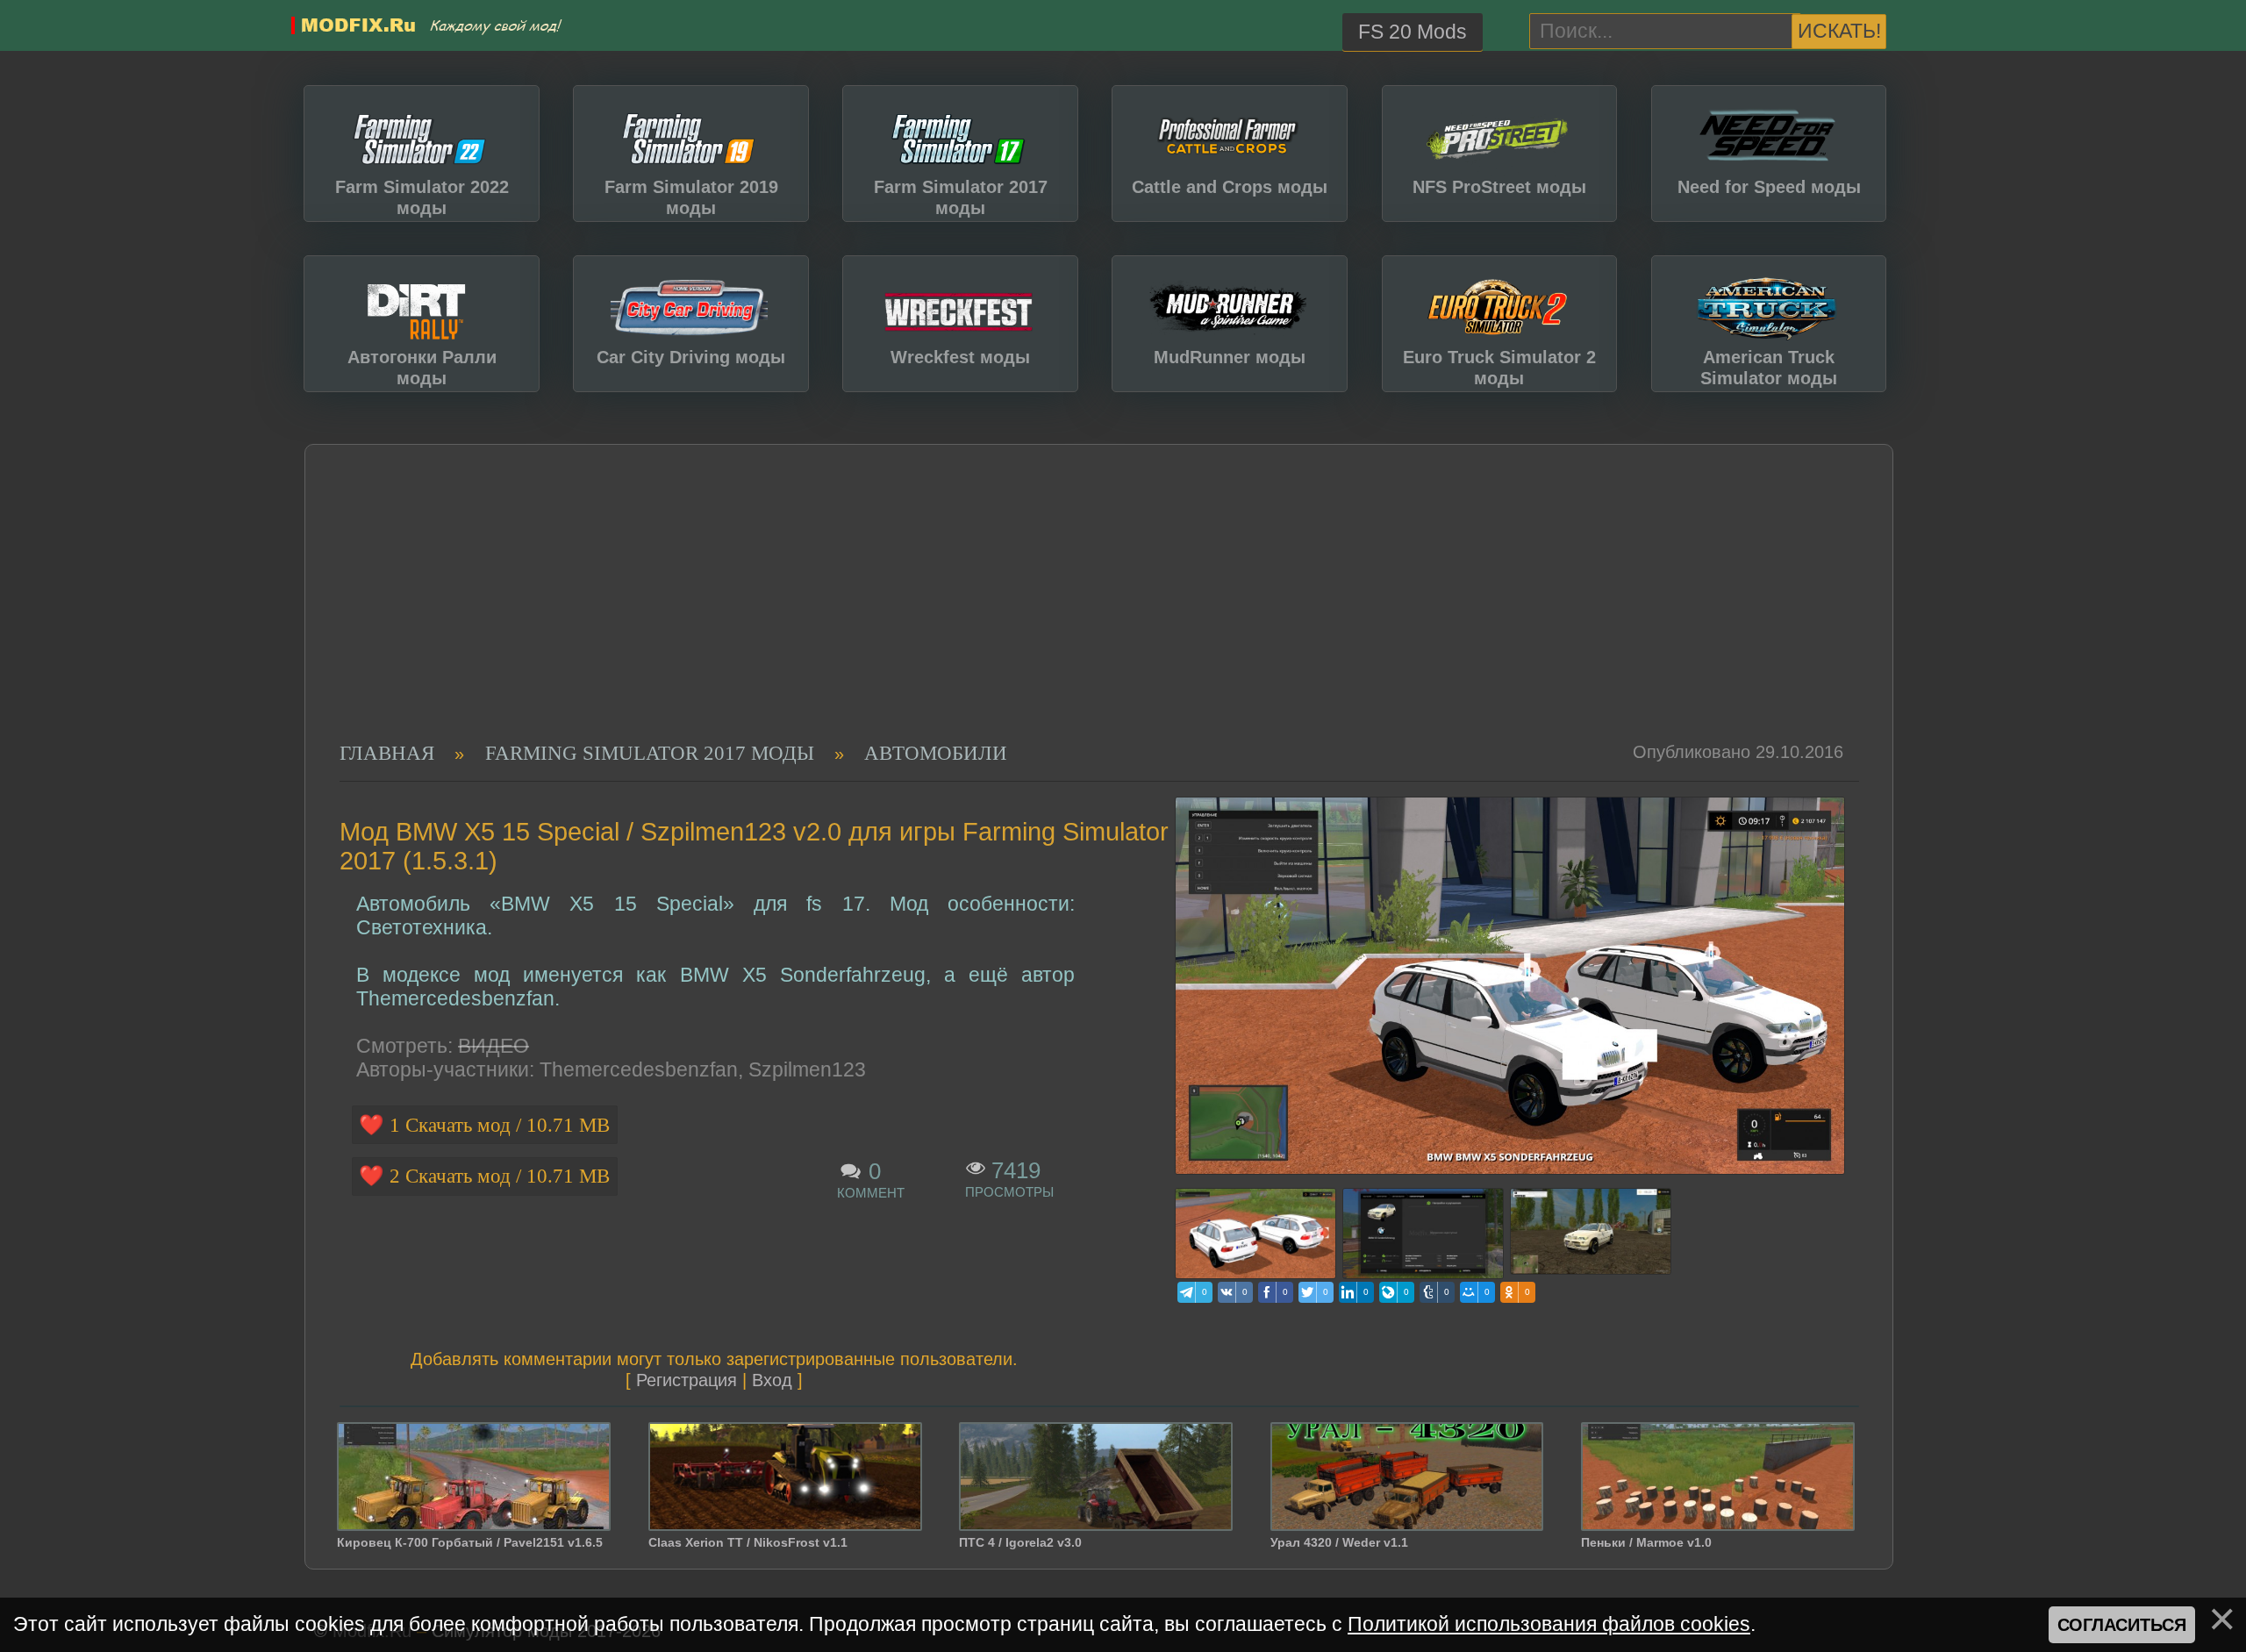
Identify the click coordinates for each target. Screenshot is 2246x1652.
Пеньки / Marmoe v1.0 (1646, 1542)
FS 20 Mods (1413, 32)
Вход (772, 1380)
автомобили (936, 753)
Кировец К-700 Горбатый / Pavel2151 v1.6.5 (470, 1542)
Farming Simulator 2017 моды (650, 753)
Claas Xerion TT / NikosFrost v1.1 (748, 1542)
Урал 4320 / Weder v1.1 (1339, 1542)
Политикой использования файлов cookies (1549, 1624)
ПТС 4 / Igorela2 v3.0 (1020, 1542)
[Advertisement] (1084, 610)
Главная (387, 753)
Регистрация (687, 1380)
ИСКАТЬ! (1839, 31)
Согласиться (2122, 1625)
